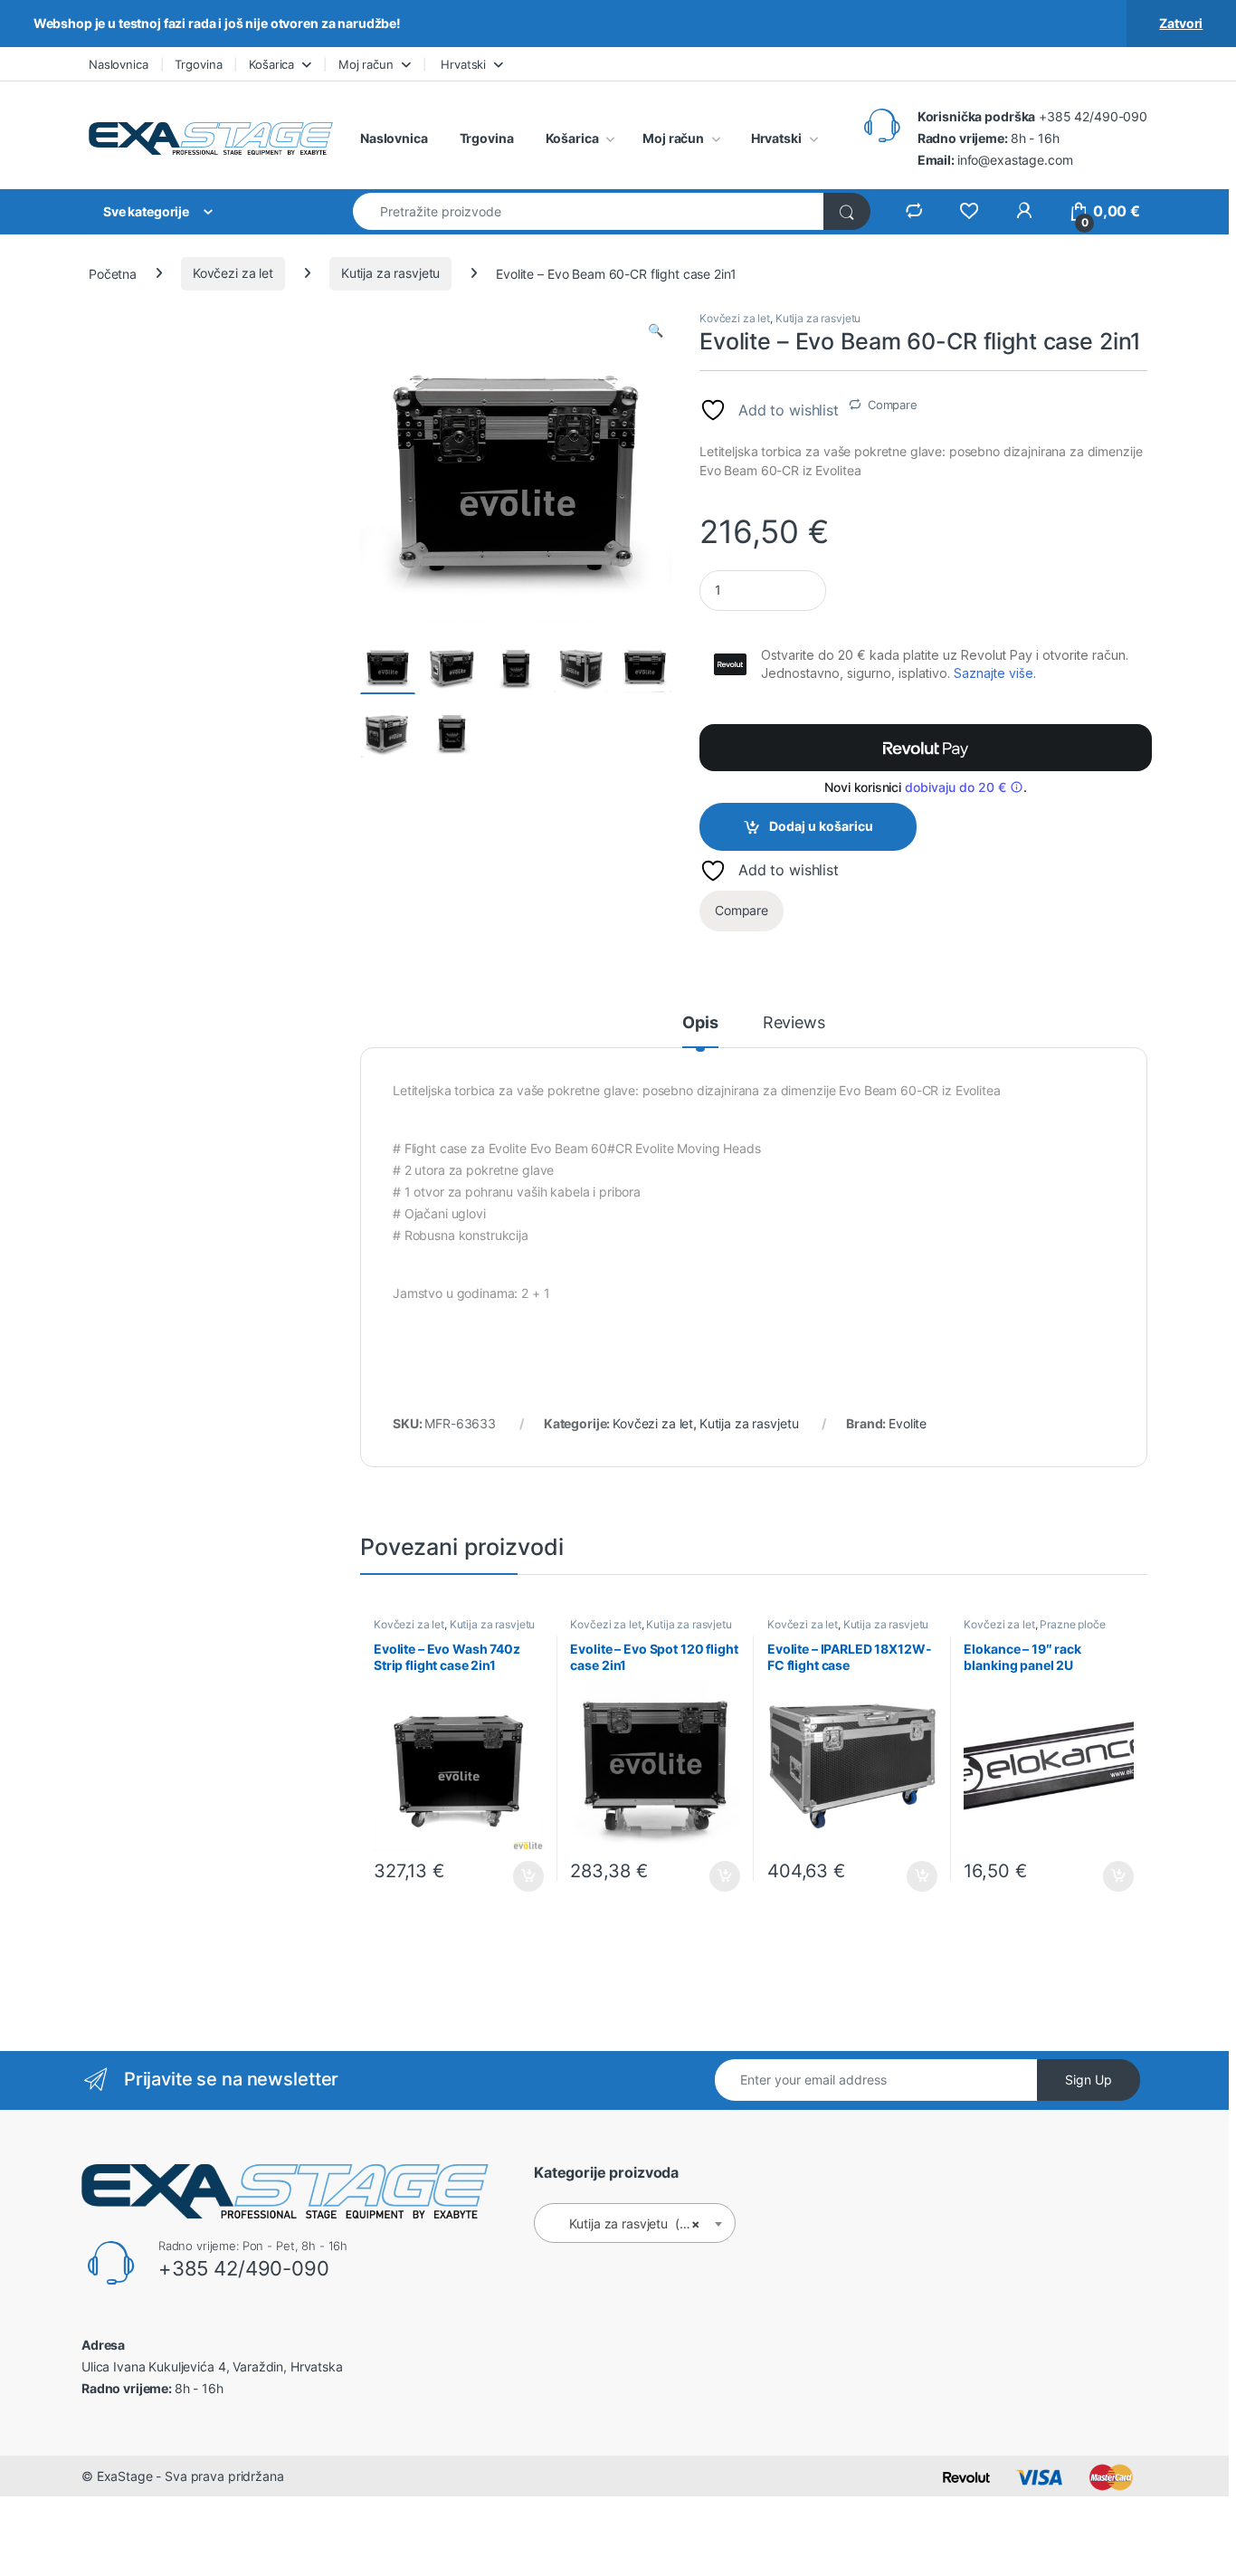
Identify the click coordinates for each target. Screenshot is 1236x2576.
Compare (893, 405)
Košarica (271, 64)
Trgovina (198, 64)
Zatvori (1181, 23)
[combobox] (589, 211)
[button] (656, 330)
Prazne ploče (1072, 1624)
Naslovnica (119, 64)
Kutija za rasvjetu (390, 273)
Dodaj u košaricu (821, 826)
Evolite (908, 1423)
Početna (113, 273)
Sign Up (1089, 2080)
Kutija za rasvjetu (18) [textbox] (629, 2223)
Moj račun (366, 64)
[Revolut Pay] (926, 748)
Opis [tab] (700, 1023)
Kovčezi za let (233, 273)
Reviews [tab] (794, 1023)
